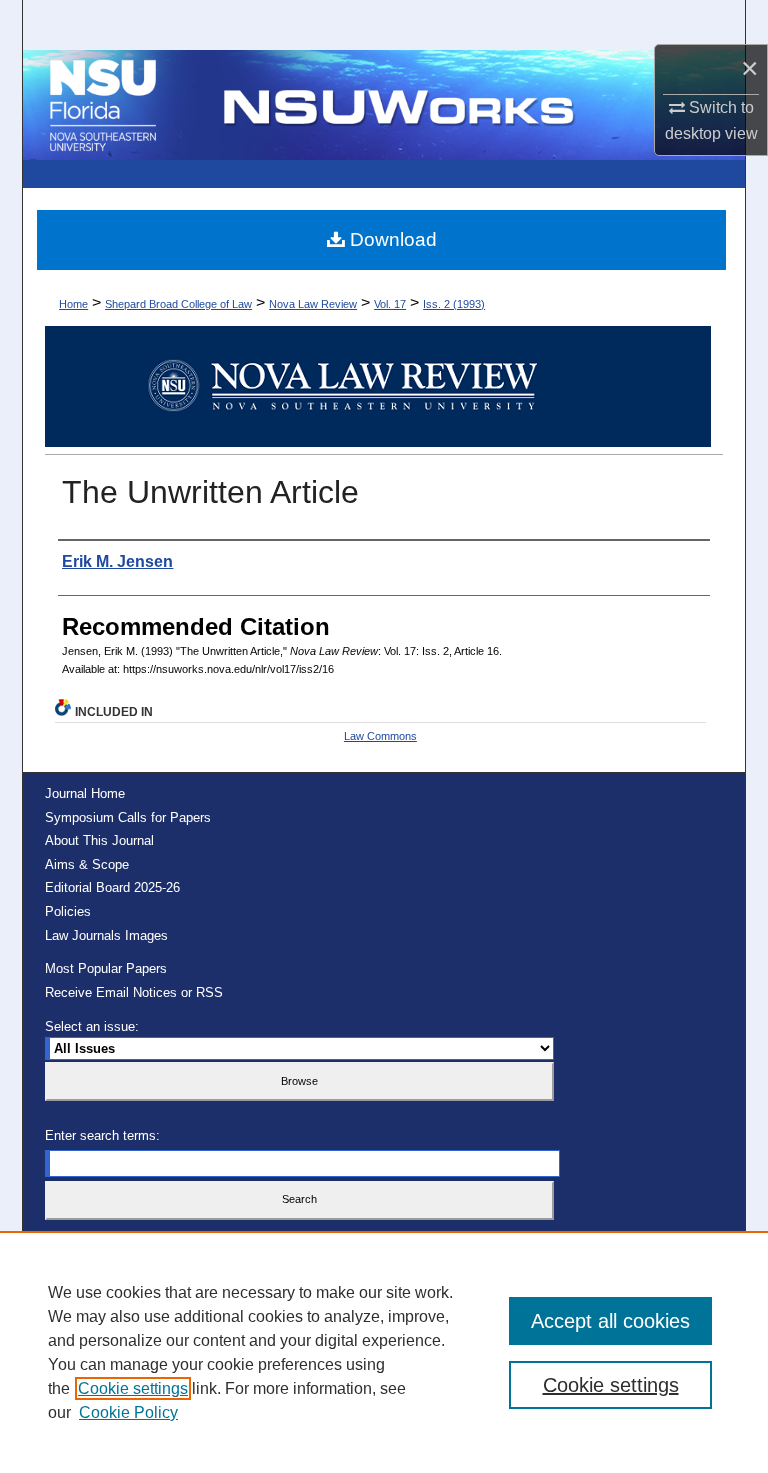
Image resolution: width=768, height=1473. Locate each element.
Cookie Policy (128, 1412)
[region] (384, 1352)
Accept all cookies (610, 1321)
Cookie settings (133, 1388)
